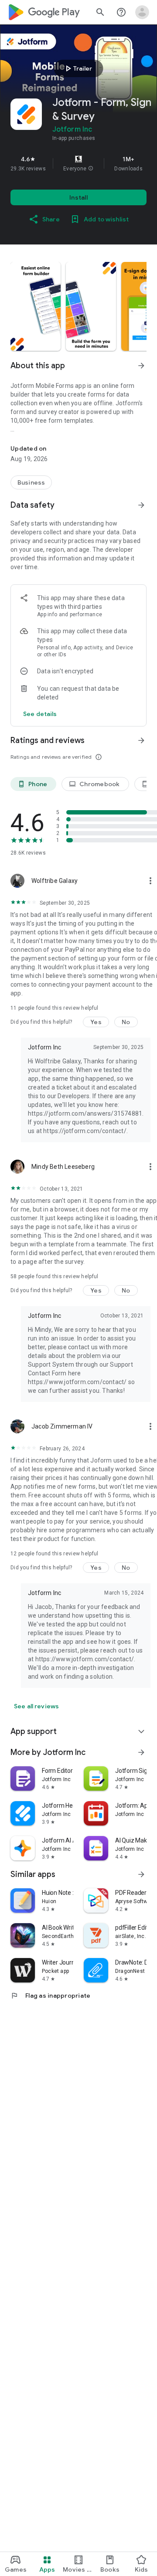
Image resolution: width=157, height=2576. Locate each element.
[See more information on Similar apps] (141, 1874)
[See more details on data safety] (40, 714)
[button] (91, 169)
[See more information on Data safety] (141, 505)
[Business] (31, 482)
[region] (78, 163)
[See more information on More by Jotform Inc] (141, 1752)
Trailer (77, 68)
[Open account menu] (142, 12)
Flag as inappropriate (50, 1996)
